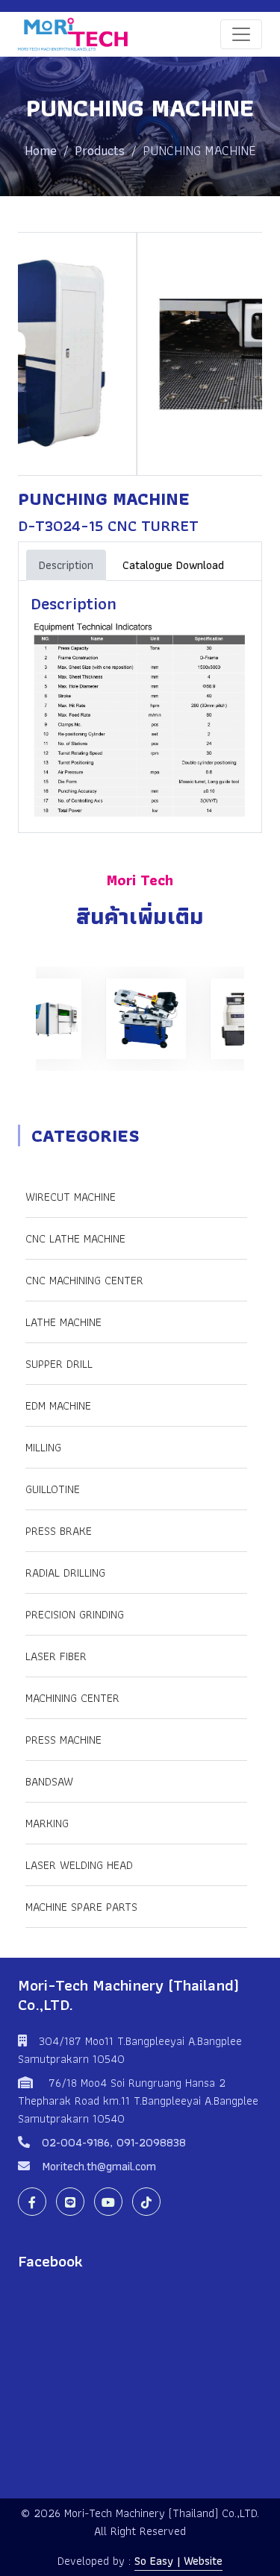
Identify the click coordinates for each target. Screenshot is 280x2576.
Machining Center (72, 1698)
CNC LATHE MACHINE (75, 1238)
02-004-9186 (76, 2142)
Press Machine (63, 1740)
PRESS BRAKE (59, 1531)
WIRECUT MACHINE (71, 1197)
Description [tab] (66, 565)
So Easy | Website (178, 2561)
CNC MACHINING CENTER (84, 1280)
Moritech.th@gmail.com (99, 2166)
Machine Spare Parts (81, 1907)
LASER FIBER (56, 1656)
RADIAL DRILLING (65, 1573)
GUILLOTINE (53, 1489)
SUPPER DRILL (59, 1364)
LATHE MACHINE (63, 1322)
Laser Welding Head (79, 1865)
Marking (47, 1823)
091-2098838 (151, 2142)
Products (100, 150)
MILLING (43, 1447)
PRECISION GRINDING (75, 1614)
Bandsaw (49, 1781)
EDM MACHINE (58, 1405)
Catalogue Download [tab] (173, 565)
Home (41, 150)
